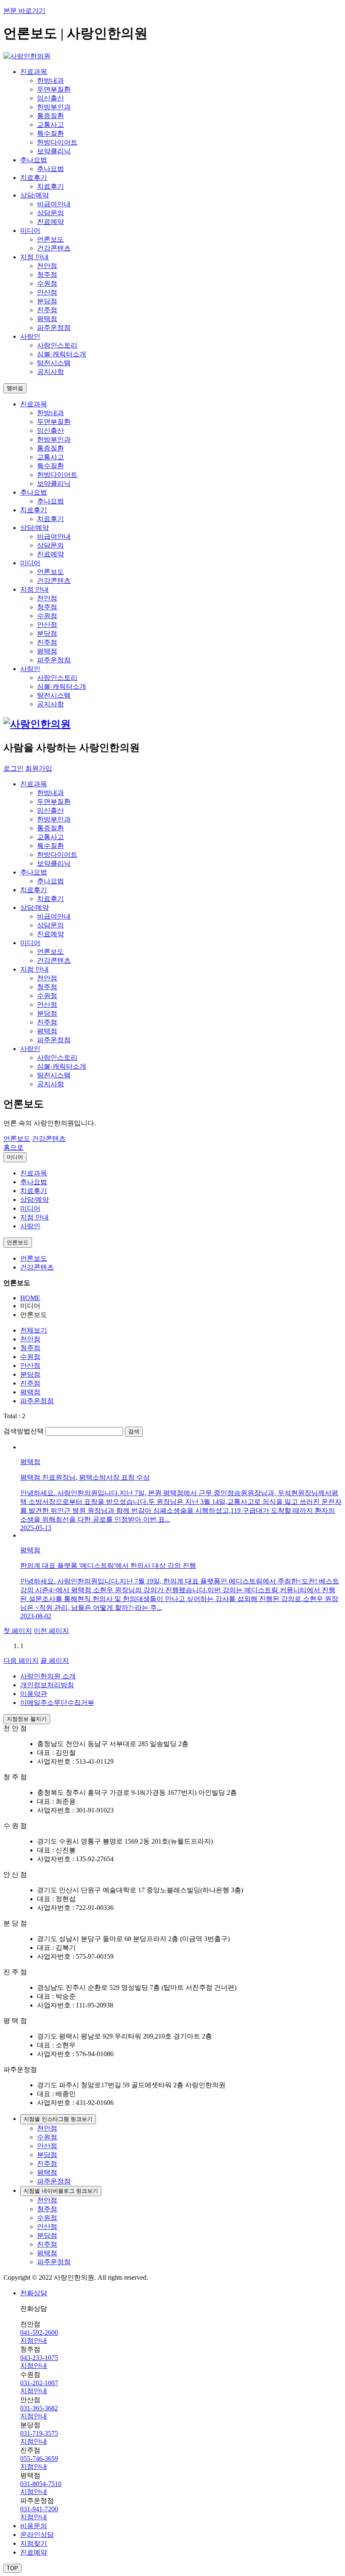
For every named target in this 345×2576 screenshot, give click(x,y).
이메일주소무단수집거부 (57, 1703)
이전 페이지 (51, 1631)
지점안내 (34, 2340)
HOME (30, 1298)
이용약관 (34, 1694)
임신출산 (50, 98)
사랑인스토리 (57, 345)
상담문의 (50, 213)
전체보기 (34, 1330)
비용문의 (34, 2526)
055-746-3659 (39, 2459)
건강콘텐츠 (54, 248)
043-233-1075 (39, 2358)
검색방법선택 (24, 1431)
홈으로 (13, 1147)
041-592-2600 (39, 2332)
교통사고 (50, 125)
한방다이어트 (57, 142)
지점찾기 (34, 2543)
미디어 (15, 1157)
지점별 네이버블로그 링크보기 (61, 2191)
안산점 (47, 292)
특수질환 (50, 133)
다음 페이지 (21, 1661)
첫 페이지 (18, 1631)
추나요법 (50, 169)
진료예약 (50, 222)
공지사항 (50, 372)
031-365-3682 (39, 2408)
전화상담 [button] (34, 2293)
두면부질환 (54, 89)
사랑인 (30, 1226)
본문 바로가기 (24, 11)
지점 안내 (34, 1217)
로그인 (13, 768)
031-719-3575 (39, 2433)
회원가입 (39, 768)
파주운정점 (54, 328)
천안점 (47, 266)
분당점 (47, 301)
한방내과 (50, 80)
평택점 (47, 319)
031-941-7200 (39, 2509)
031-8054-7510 (41, 2484)
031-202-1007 (39, 2383)
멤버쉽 (15, 388)
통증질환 (50, 116)
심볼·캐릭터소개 (62, 354)
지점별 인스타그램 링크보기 (58, 2119)
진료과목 (34, 1173)
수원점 (47, 283)
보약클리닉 (54, 151)
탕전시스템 (54, 363)
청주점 (47, 275)
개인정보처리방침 (47, 1685)
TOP (12, 2568)
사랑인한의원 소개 (48, 1676)
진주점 (47, 310)
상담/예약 (34, 1200)
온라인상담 (37, 2535)
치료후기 (50, 186)
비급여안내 (54, 204)
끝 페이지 (55, 1661)
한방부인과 (54, 107)
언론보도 (50, 239)
